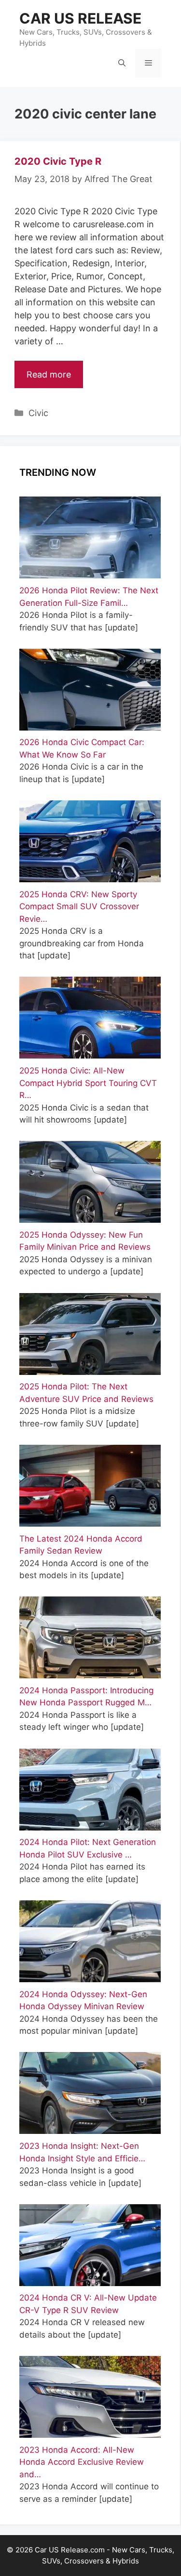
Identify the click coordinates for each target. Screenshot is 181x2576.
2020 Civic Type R (58, 161)
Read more (49, 374)
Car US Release (80, 18)
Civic (38, 413)
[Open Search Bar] (122, 63)
